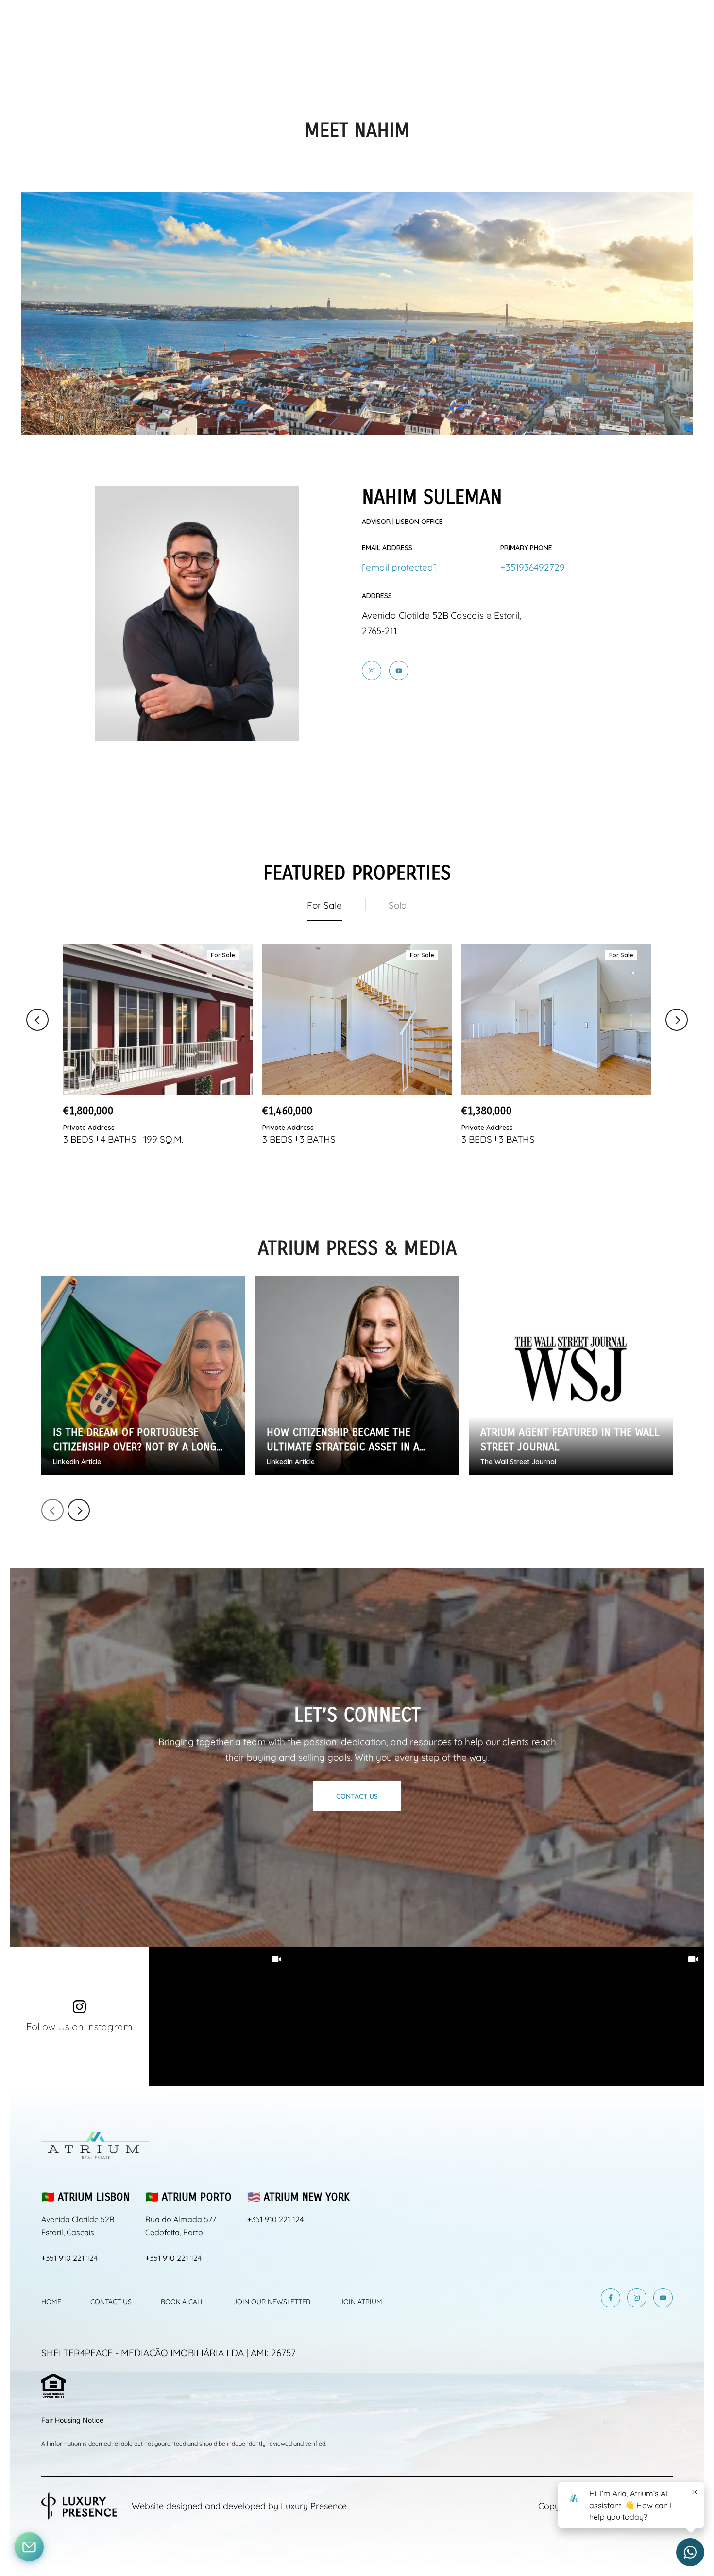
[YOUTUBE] (399, 671)
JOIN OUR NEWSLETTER (272, 2302)
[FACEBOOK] (611, 2298)
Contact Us (357, 1796)
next (79, 1510)
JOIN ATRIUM (361, 2302)
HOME (51, 2302)
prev (52, 1510)
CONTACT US (111, 2302)
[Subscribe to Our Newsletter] (29, 2547)
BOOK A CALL (182, 2302)
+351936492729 (533, 567)
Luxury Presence (314, 2506)
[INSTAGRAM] (372, 671)
